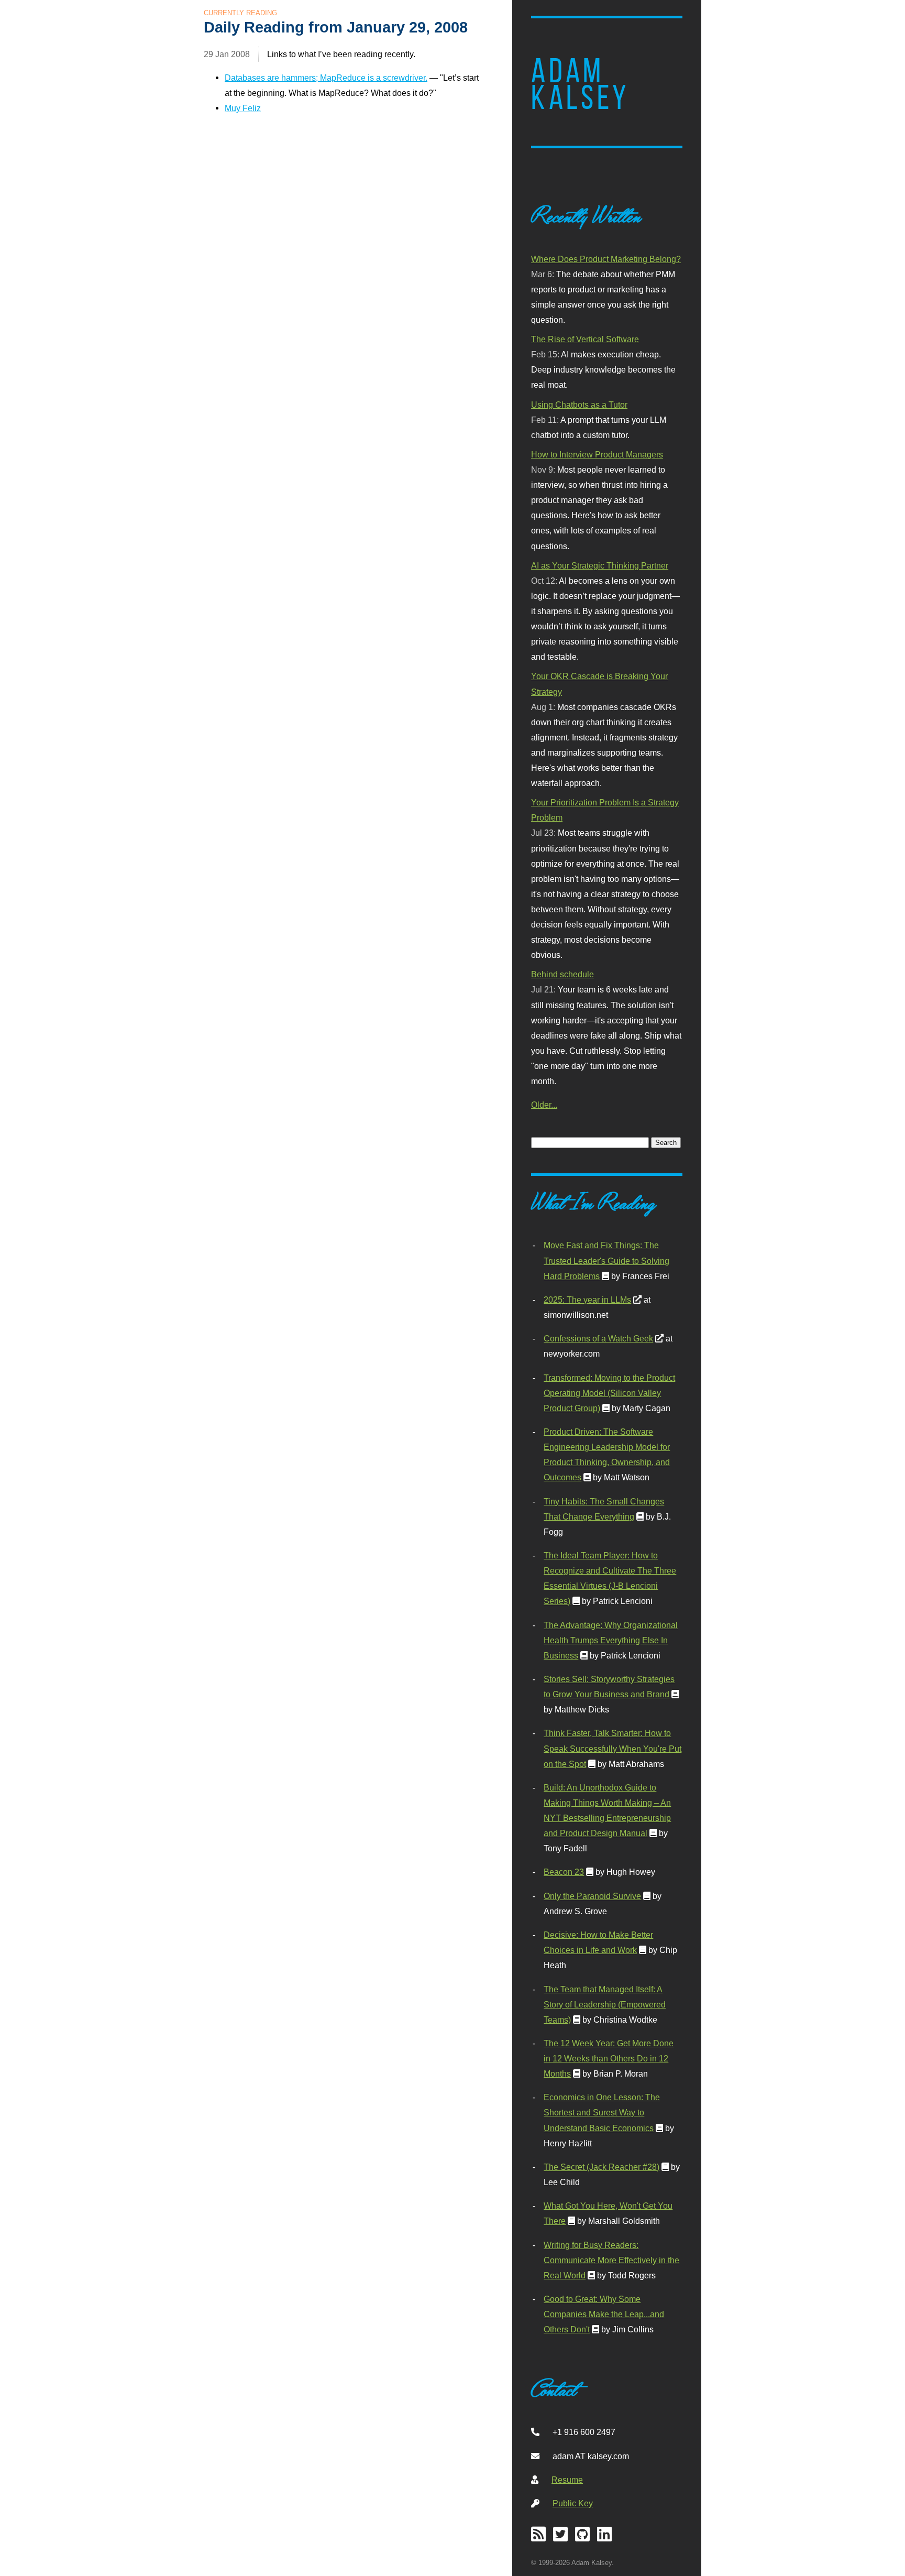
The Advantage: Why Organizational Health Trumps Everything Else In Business (611, 1640)
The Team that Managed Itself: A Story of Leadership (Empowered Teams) (605, 2004)
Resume (567, 2480)
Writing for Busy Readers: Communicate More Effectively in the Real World (611, 2260)
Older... (544, 1105)
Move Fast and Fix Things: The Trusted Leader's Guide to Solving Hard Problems (606, 1260)
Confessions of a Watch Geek (598, 1338)
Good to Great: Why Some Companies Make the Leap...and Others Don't (604, 2314)
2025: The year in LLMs (587, 1300)
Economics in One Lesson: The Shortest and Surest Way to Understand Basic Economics (602, 2112)
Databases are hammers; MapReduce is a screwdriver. (326, 78)
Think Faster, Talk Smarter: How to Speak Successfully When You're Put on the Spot (612, 1748)
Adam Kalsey (580, 84)
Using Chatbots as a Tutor (579, 405)
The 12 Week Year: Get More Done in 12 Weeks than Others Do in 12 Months (609, 2058)
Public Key (573, 2503)
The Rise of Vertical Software (585, 339)
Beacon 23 (564, 1872)
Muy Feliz (243, 108)
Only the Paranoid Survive (592, 1896)
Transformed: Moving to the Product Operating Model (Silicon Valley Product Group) (609, 1393)
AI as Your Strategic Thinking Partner (600, 565)
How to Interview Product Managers (597, 454)
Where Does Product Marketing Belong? (606, 259)
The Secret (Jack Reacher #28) (602, 2167)
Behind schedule (562, 974)
